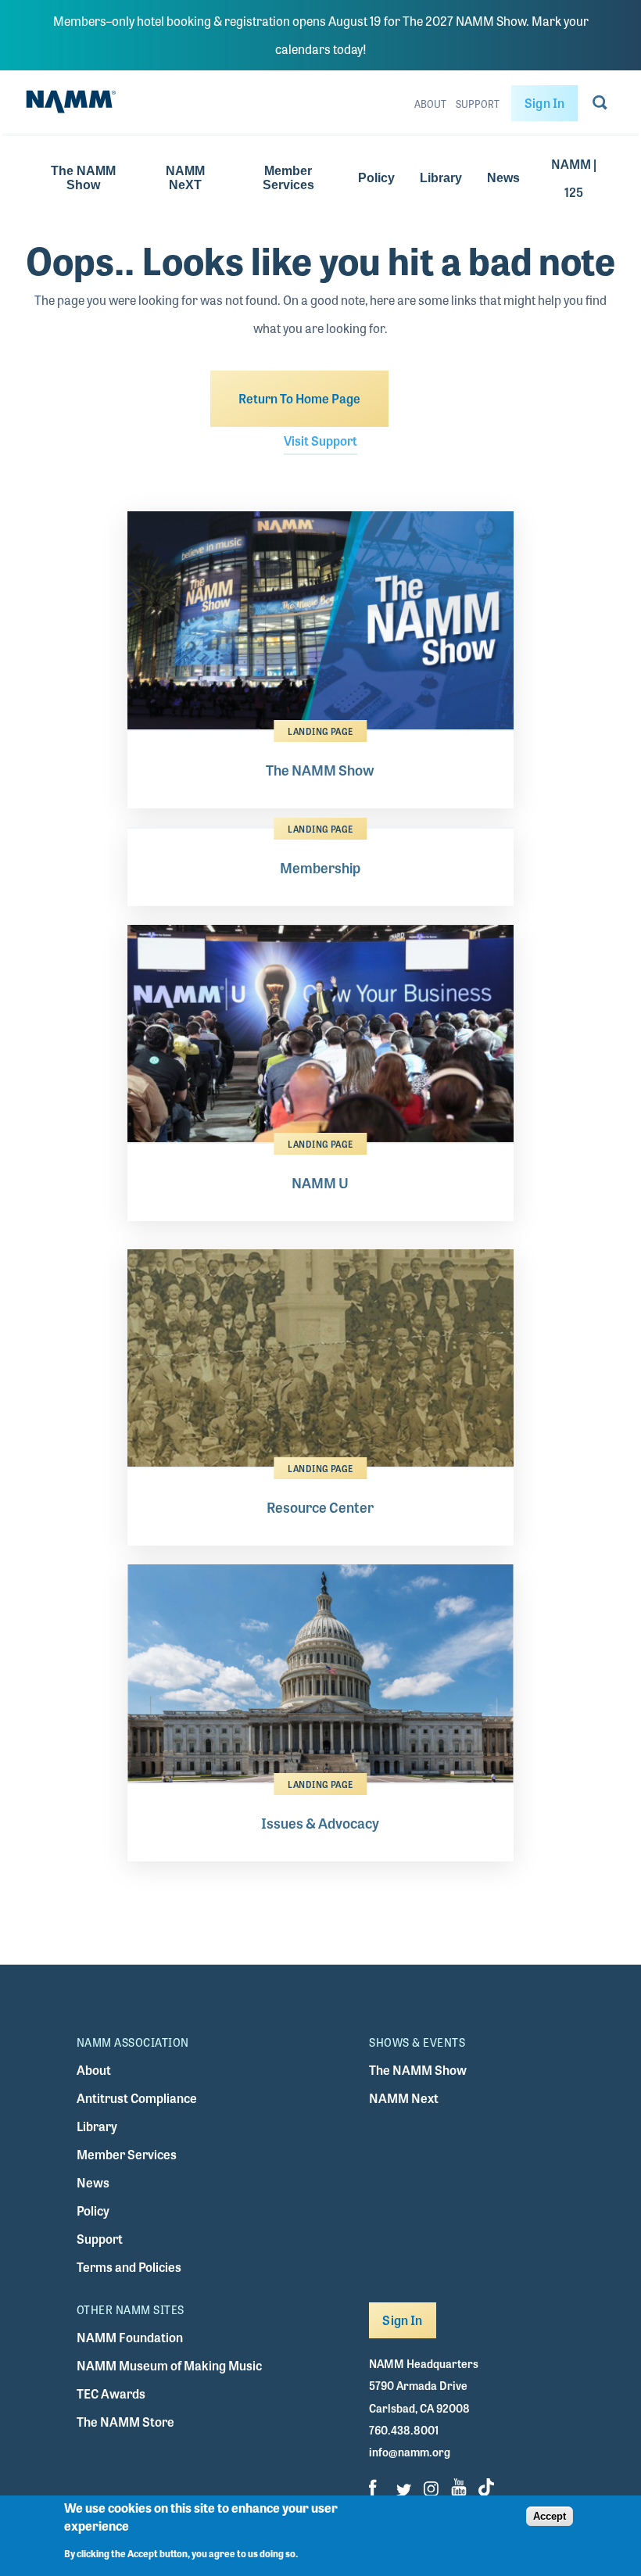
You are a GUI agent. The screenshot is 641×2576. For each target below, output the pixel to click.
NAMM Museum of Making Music (169, 2365)
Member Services (288, 178)
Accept (550, 2516)
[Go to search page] (600, 106)
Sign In (544, 103)
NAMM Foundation (130, 2337)
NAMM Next (404, 2098)
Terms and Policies (129, 2267)
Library (441, 178)
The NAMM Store (125, 2422)
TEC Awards (111, 2393)
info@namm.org (410, 2452)
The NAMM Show (83, 178)
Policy (376, 178)
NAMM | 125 (574, 178)
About (430, 104)
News (503, 178)
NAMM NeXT (185, 178)
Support (478, 104)
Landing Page (320, 731)
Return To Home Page (299, 398)
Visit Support (320, 441)
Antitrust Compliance (137, 2098)
